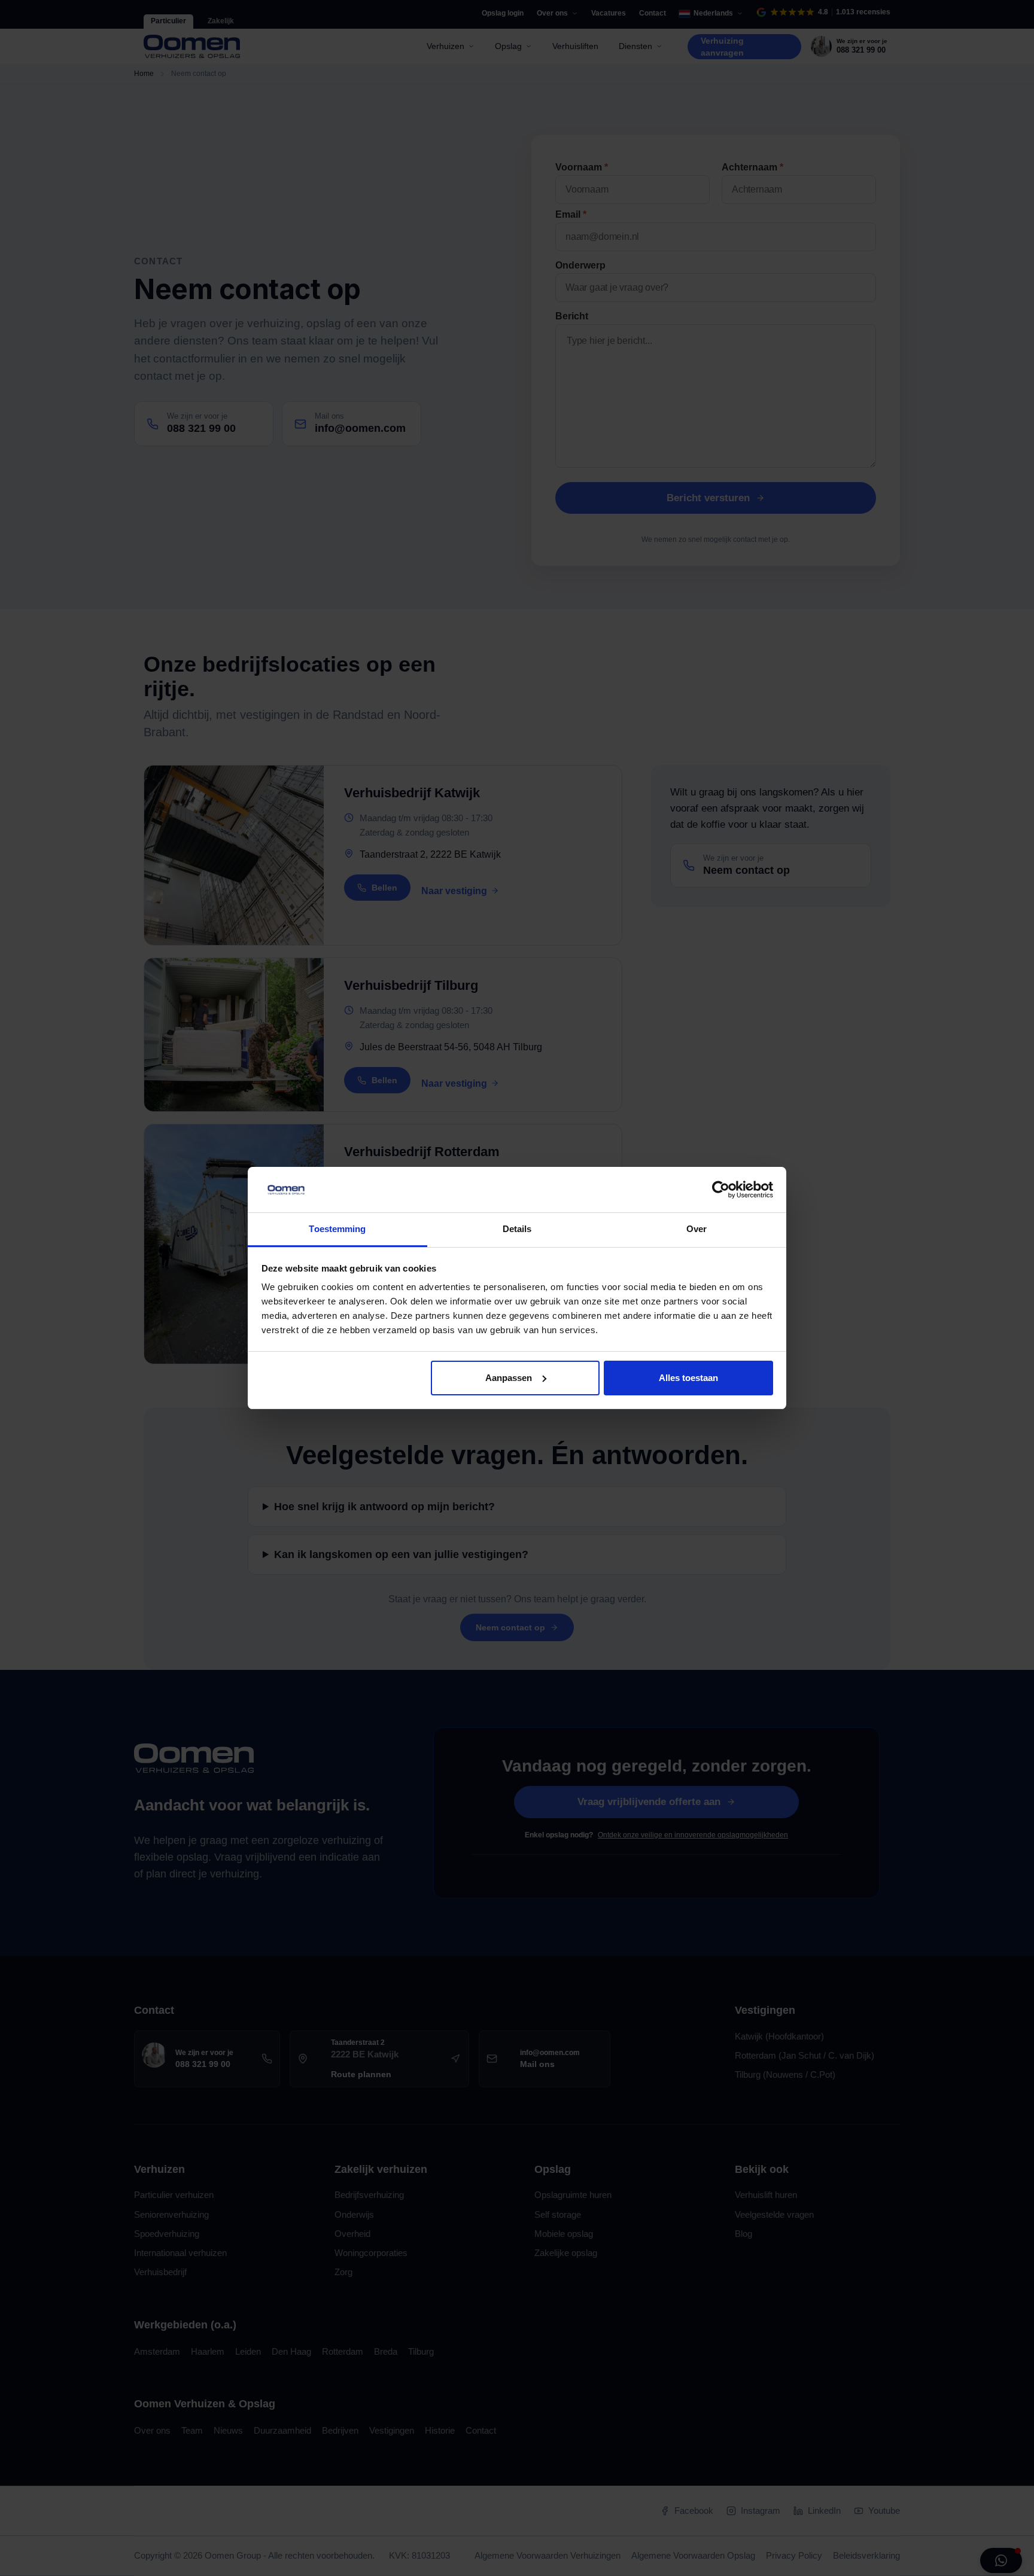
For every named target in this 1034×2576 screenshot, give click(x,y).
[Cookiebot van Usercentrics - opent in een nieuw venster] (721, 1190)
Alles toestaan (688, 1378)
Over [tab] (697, 1229)
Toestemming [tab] (337, 1229)
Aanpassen (509, 1378)
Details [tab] (517, 1229)
